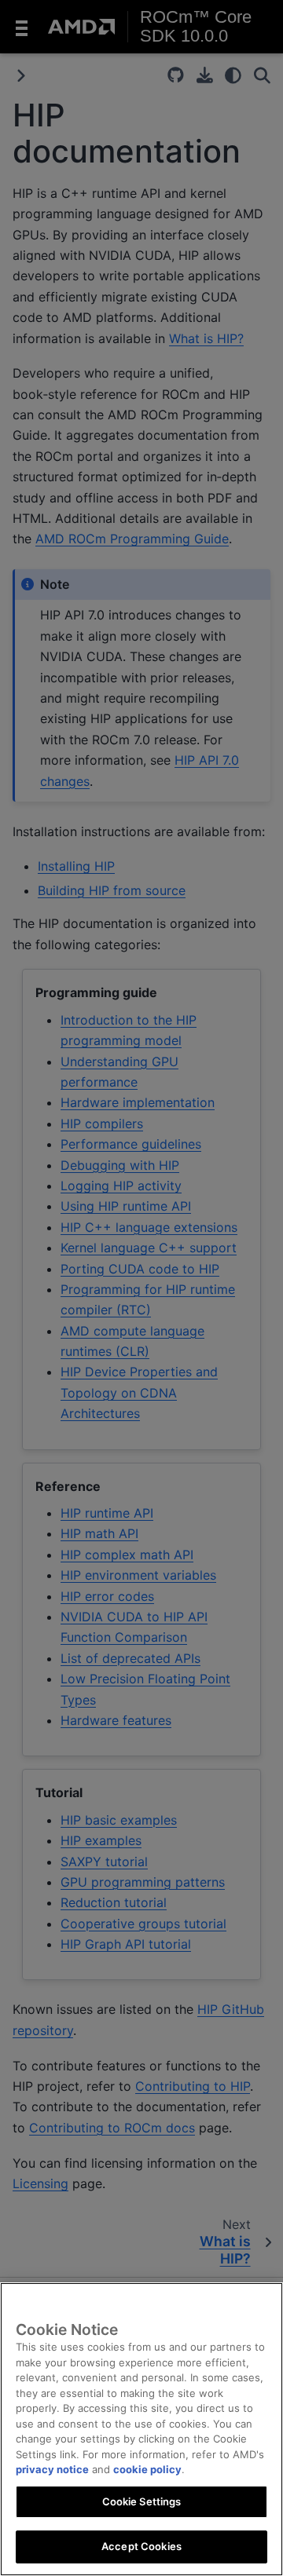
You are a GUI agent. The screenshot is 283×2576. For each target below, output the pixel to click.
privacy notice (52, 2469)
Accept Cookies (141, 2546)
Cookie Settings (142, 2501)
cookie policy (147, 2469)
